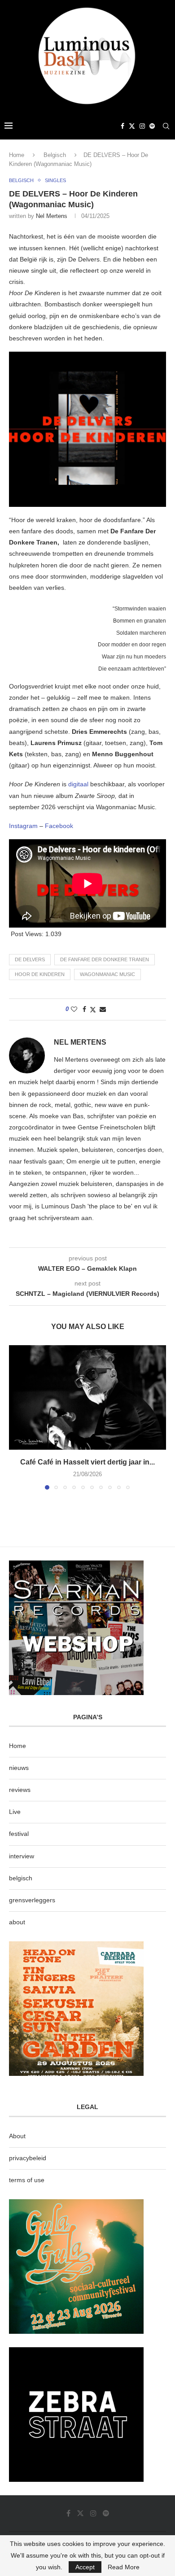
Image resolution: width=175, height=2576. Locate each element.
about (17, 1922)
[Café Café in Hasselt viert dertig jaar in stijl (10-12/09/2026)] (87, 1397)
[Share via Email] (103, 1009)
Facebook (59, 826)
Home (17, 155)
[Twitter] (132, 126)
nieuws (19, 1768)
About (17, 2136)
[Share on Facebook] (84, 1009)
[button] (17, 1417)
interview (22, 1856)
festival (19, 1834)
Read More (124, 2567)
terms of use (27, 2180)
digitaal (79, 784)
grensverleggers (32, 1900)
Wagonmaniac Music (107, 974)
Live (15, 1812)
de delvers (30, 959)
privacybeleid (28, 2158)
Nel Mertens (52, 216)
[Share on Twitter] (93, 1009)
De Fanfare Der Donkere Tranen (105, 959)
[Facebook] (122, 126)
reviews (20, 1790)
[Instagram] (142, 126)
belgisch (21, 1878)
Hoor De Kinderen (40, 974)
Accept (85, 2567)
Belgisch (55, 155)
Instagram (23, 826)
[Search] (166, 126)
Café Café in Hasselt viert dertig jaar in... (87, 1462)
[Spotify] (152, 126)
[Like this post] (74, 1009)
